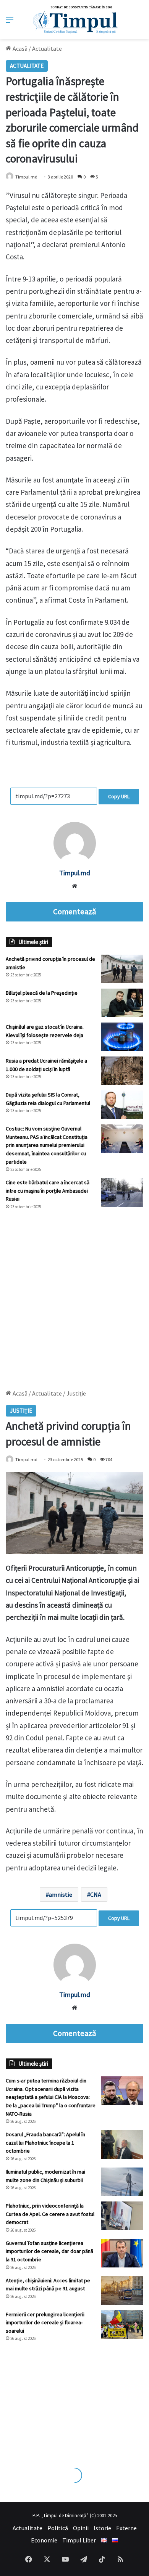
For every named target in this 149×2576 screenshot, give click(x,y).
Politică (58, 2528)
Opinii (81, 2528)
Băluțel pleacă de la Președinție (42, 993)
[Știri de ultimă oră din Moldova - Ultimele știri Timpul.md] (75, 19)
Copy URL (119, 796)
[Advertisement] (74, 1296)
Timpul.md (26, 177)
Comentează (74, 912)
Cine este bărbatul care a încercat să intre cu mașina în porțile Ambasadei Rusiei (48, 1191)
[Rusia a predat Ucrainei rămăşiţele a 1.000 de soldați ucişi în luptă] (122, 1071)
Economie (44, 2540)
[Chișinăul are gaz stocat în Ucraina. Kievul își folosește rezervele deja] (122, 1037)
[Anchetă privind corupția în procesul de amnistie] (122, 969)
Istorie (102, 2528)
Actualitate (47, 48)
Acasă (19, 48)
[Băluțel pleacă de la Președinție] (122, 1003)
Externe (126, 2528)
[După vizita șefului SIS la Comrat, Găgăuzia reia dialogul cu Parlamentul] (122, 1105)
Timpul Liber (79, 2540)
